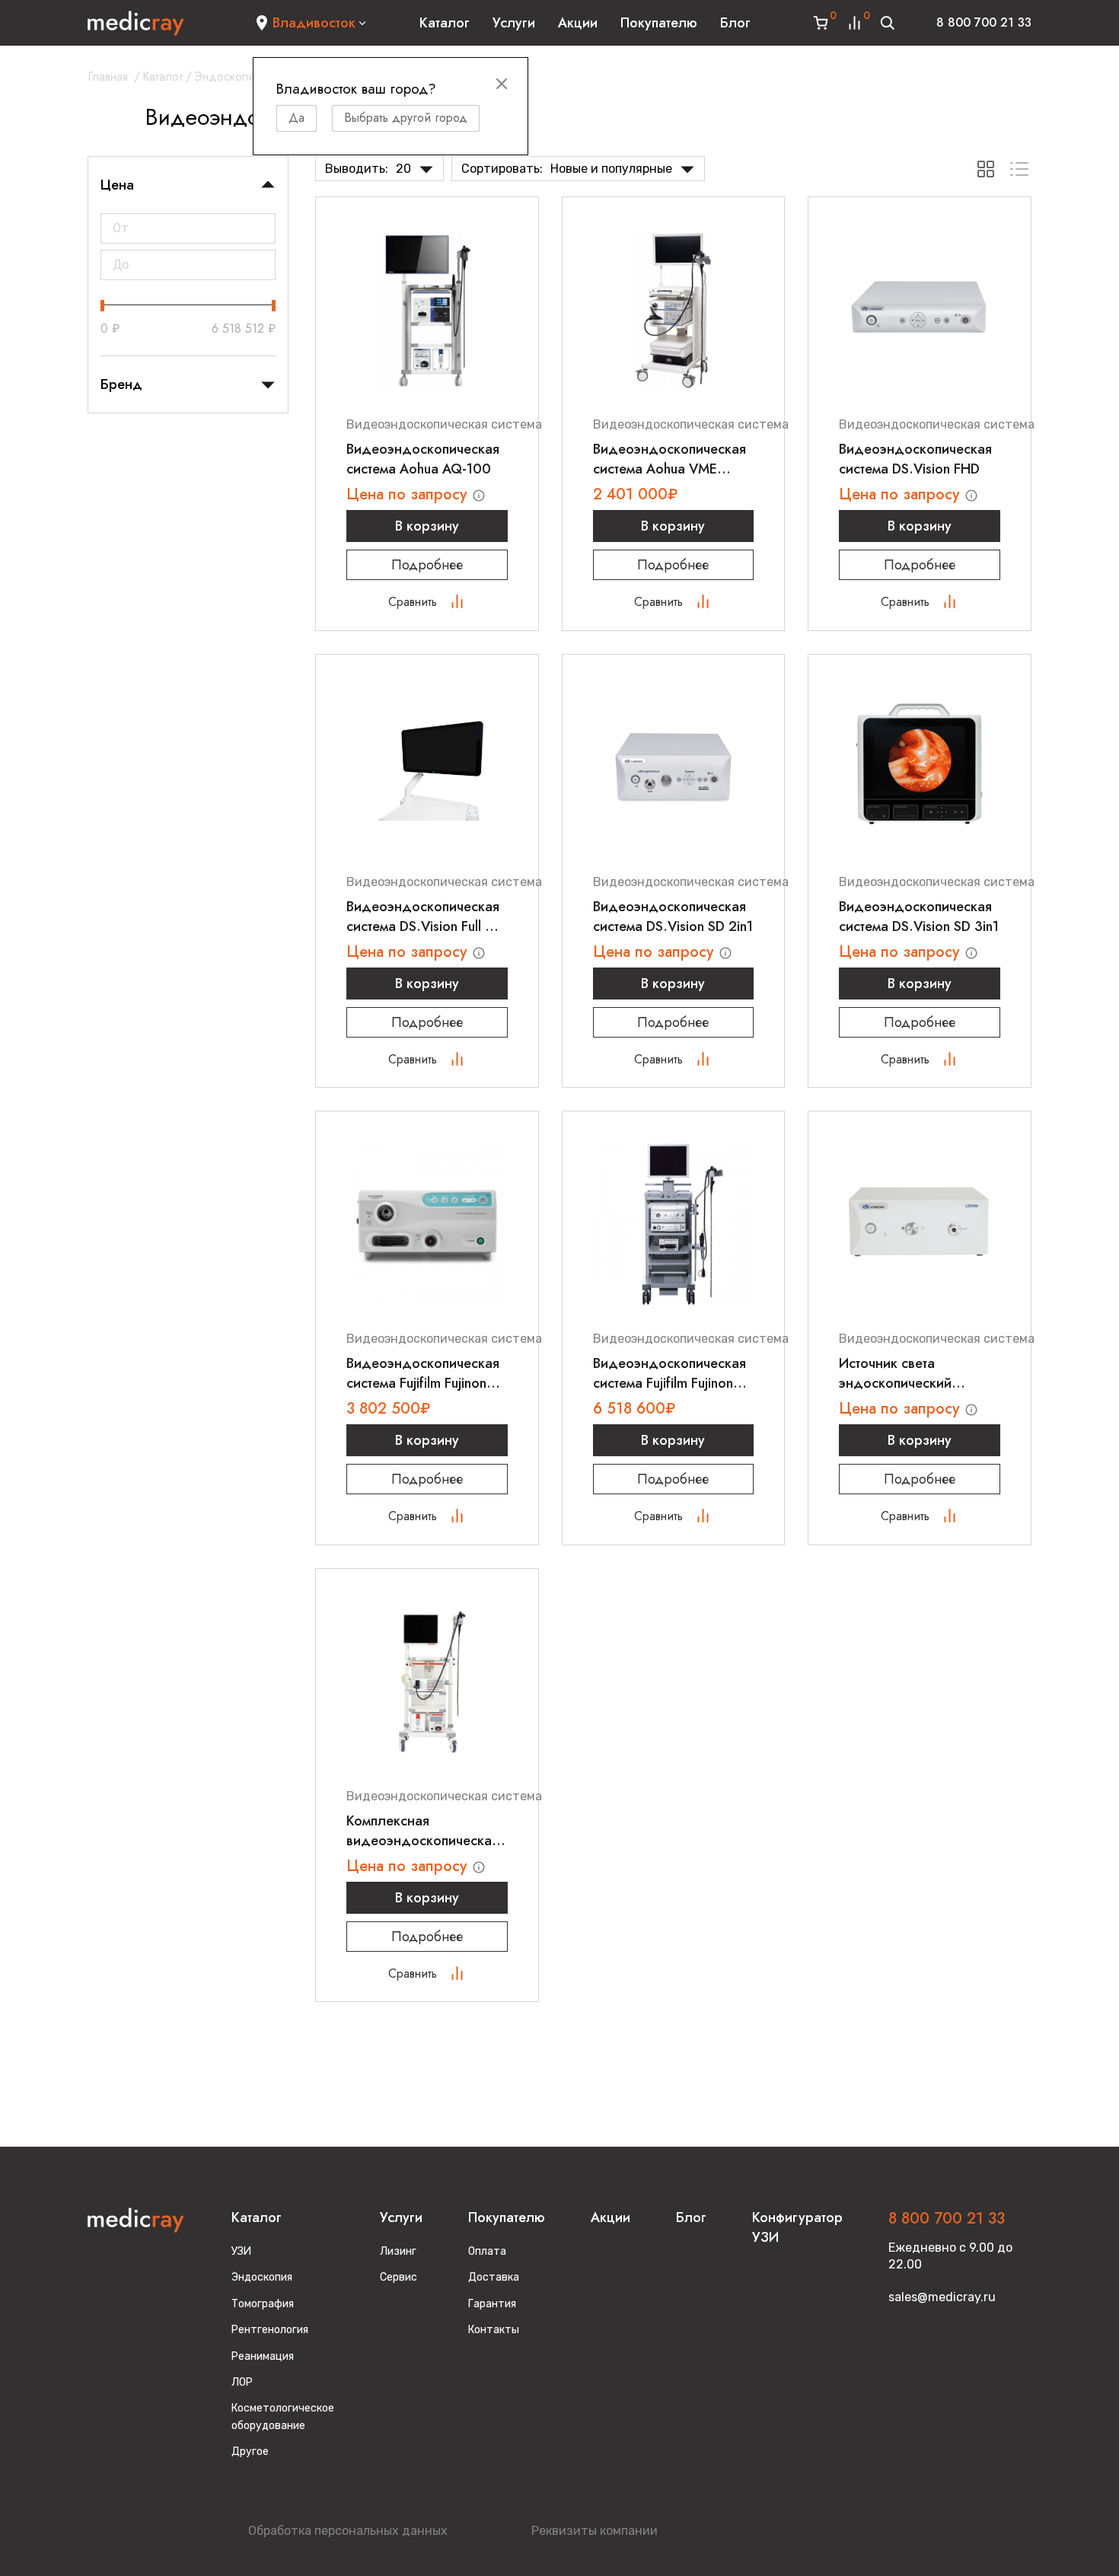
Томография (263, 2304)
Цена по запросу (409, 494)
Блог (735, 23)
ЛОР (242, 2382)
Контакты (494, 2330)
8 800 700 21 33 (984, 22)
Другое (250, 2452)
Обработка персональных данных (348, 2531)
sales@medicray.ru (942, 2297)
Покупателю (659, 23)
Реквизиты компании (595, 2531)
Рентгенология (270, 2330)
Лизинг (398, 2251)
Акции (578, 23)
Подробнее (427, 565)
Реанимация (263, 2356)
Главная (108, 77)
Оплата (487, 2251)
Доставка (494, 2277)
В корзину (427, 526)
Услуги (514, 23)
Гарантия (492, 2304)
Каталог (445, 23)
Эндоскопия (227, 77)
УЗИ (241, 2251)
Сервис (399, 2277)
